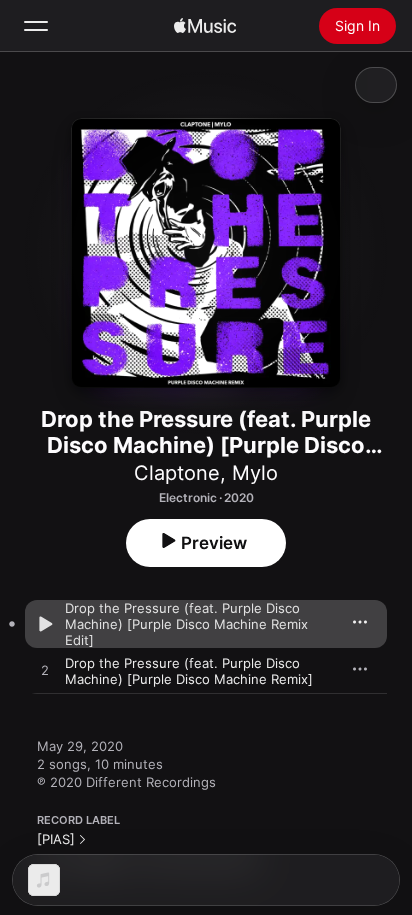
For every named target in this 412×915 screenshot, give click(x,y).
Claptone (177, 473)
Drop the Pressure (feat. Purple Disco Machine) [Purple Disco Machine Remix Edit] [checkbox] (186, 624)
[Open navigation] (36, 26)
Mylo (255, 473)
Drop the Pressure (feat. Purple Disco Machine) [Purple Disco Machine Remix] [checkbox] (189, 671)
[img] (205, 26)
